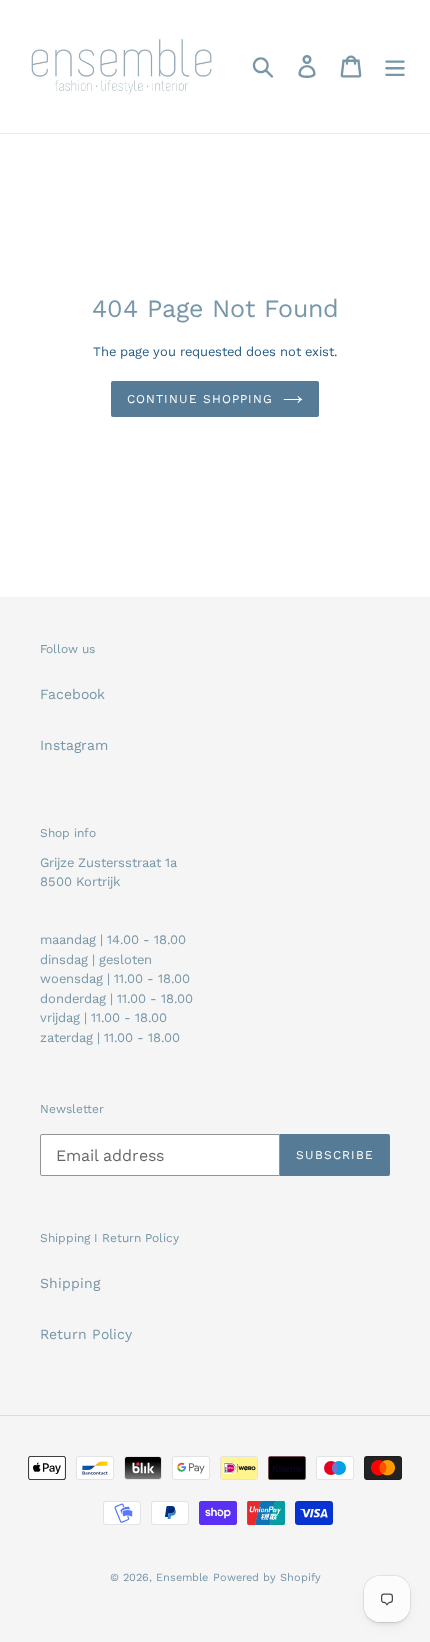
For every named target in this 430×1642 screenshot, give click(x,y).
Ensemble (182, 1577)
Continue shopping (199, 399)
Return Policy (86, 1334)
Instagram (74, 745)
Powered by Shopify (267, 1577)
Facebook (72, 694)
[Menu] (395, 66)
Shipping (70, 1283)
